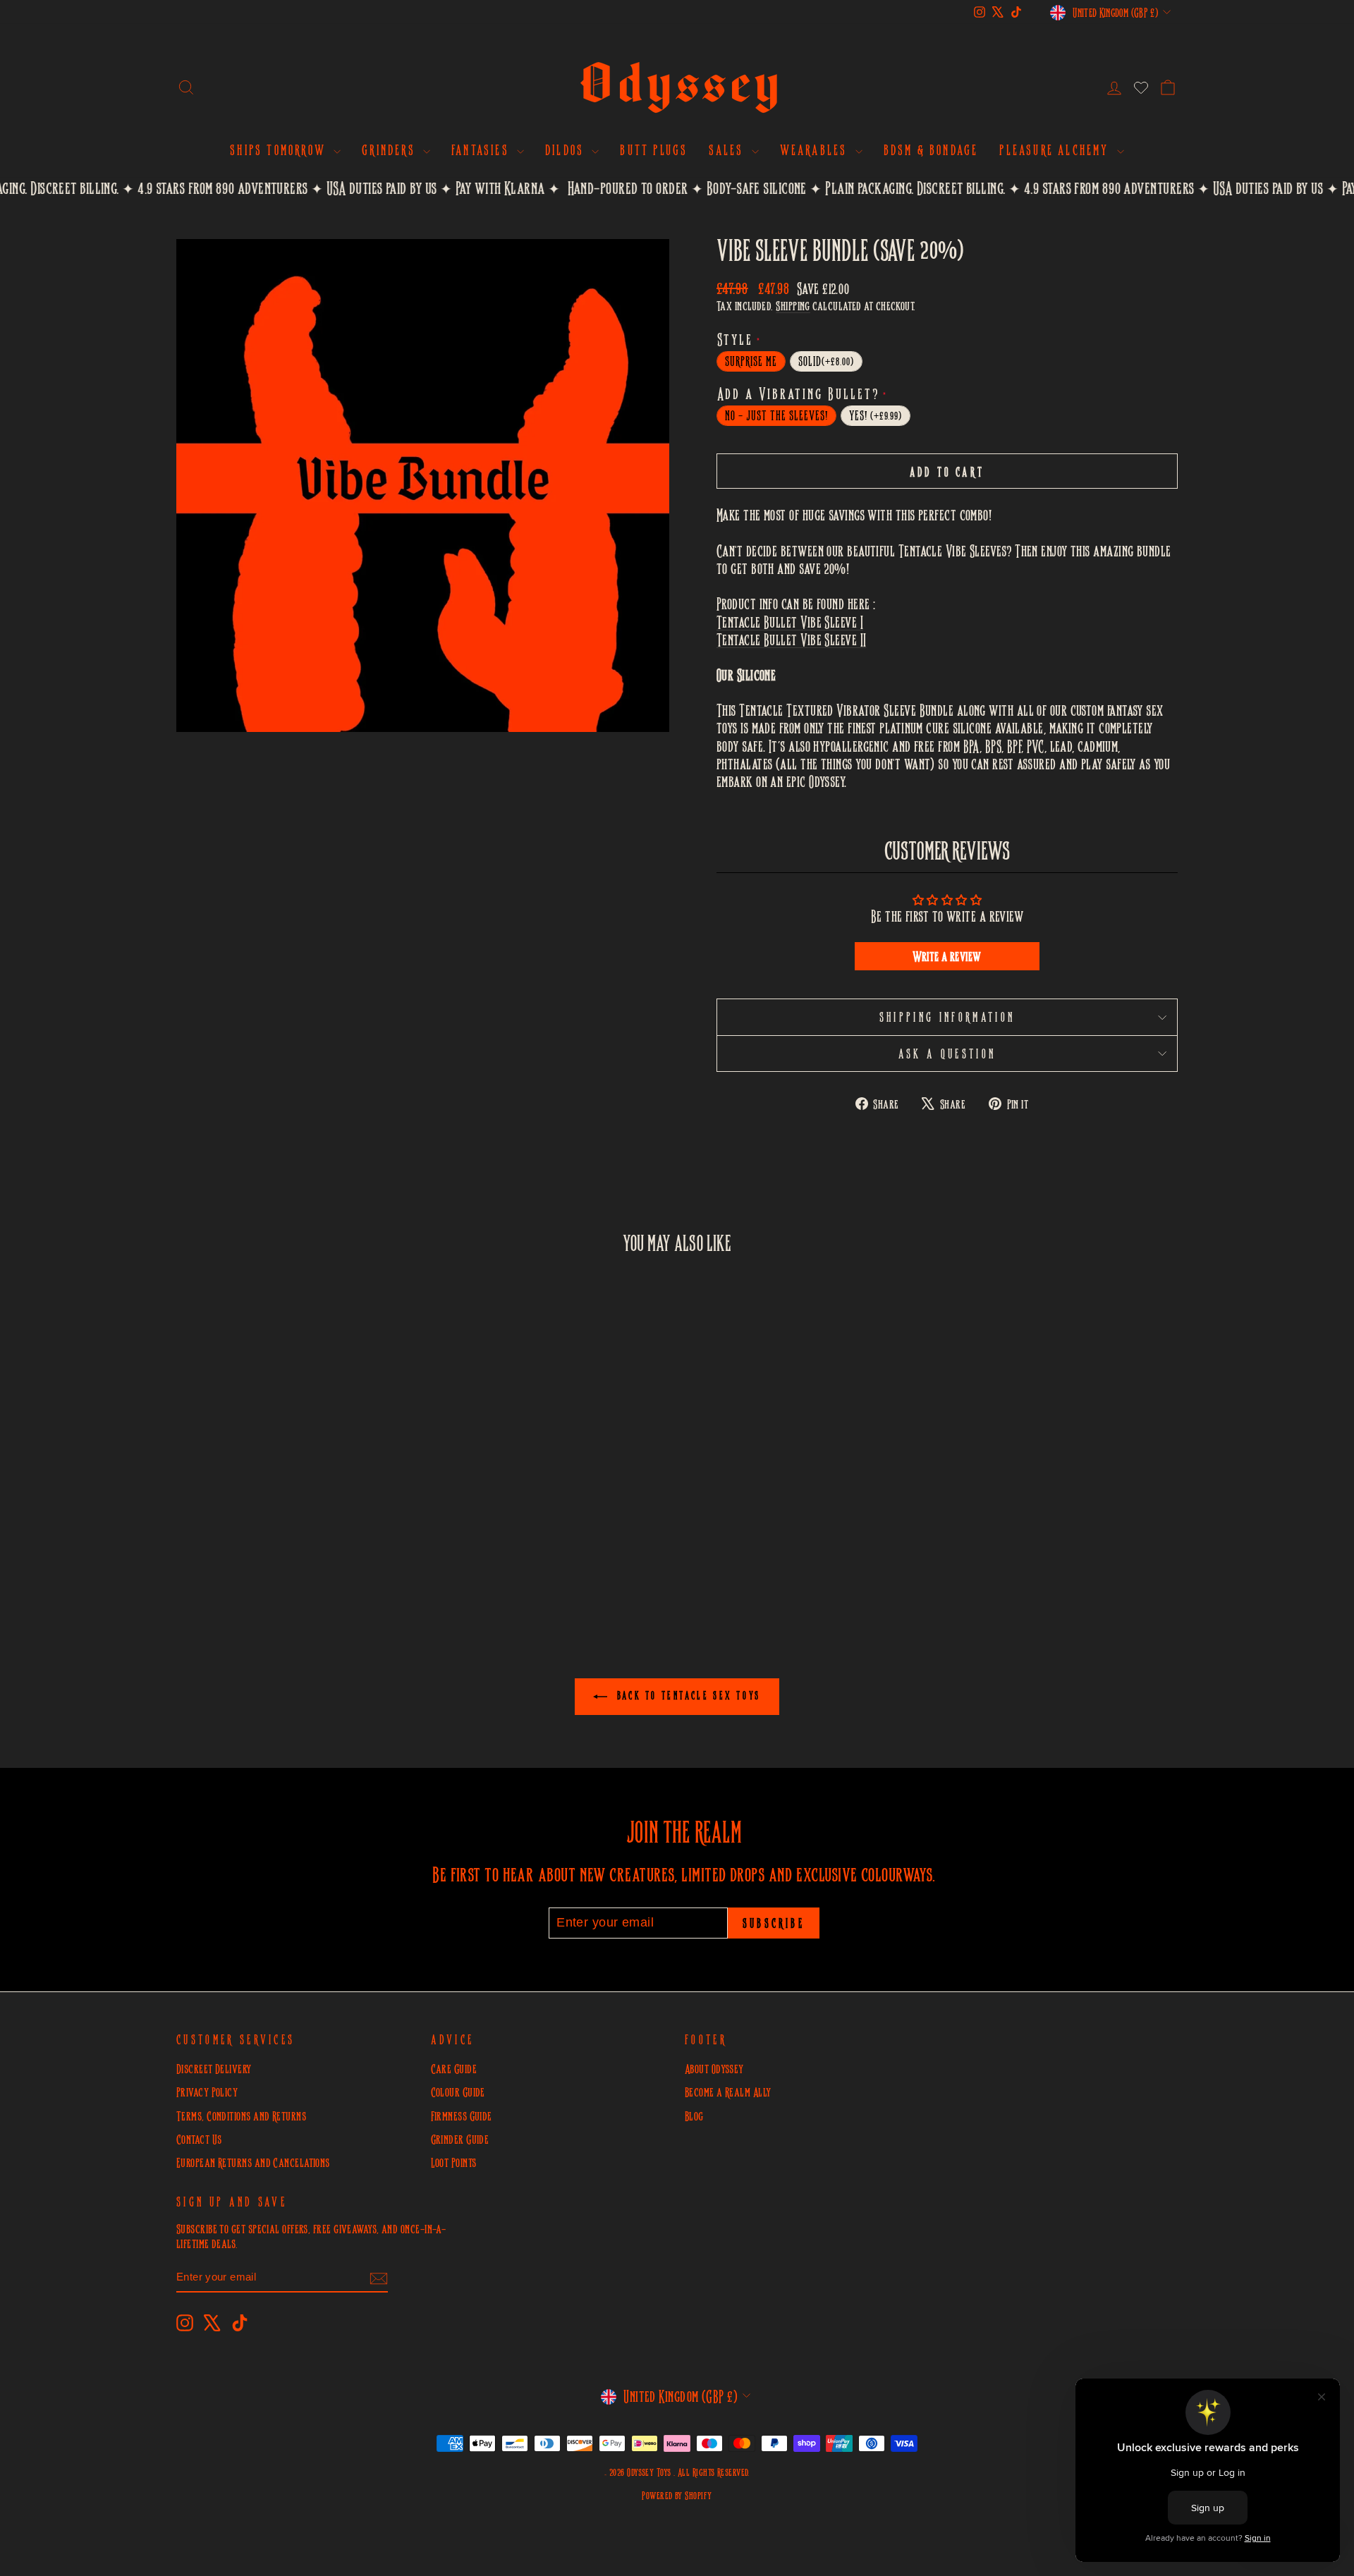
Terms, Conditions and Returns (241, 2116)
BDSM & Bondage (931, 149)
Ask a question (947, 1054)
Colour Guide (458, 2092)
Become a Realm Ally (728, 2092)
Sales (728, 149)
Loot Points (454, 2162)
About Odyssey (714, 2069)
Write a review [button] (947, 956)
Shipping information (947, 1017)
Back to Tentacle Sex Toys (687, 1695)
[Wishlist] (1141, 87)
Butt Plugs (654, 149)
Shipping (793, 306)
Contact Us (199, 2139)
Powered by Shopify (677, 2495)
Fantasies (482, 149)
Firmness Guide (462, 2116)
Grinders (391, 149)
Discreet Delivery (214, 2069)
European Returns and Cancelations (253, 2162)
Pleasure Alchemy (1056, 149)
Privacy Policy (207, 2092)
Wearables (816, 149)
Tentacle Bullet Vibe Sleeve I (790, 622)
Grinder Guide (460, 2139)
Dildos (567, 149)
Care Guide (454, 2069)
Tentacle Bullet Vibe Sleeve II (792, 640)
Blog (694, 2116)
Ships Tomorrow (280, 149)
